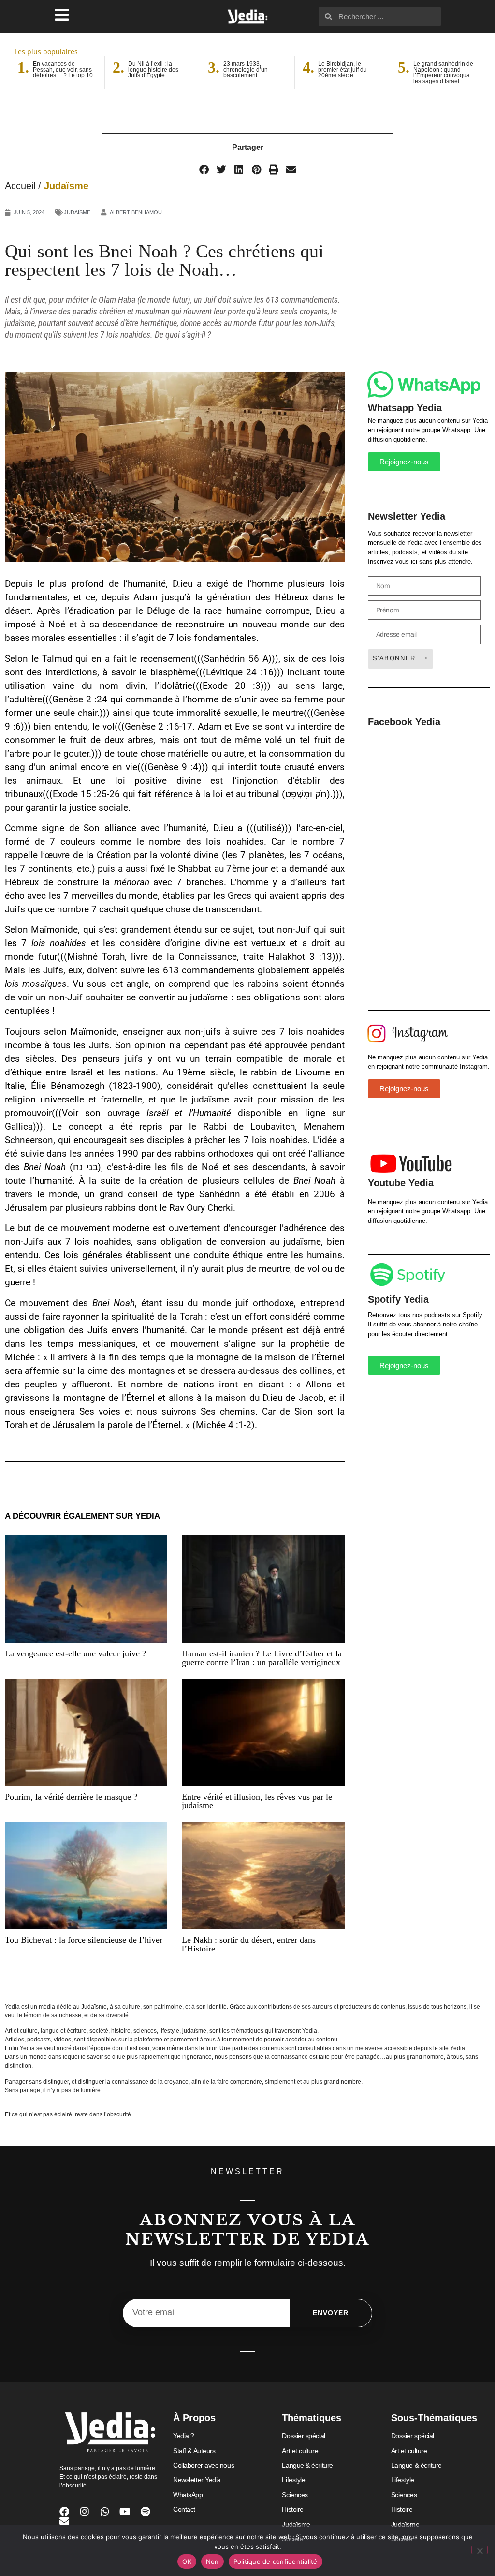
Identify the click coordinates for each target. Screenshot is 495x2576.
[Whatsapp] (105, 2512)
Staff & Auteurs (194, 2451)
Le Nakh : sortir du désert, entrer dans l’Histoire (249, 1944)
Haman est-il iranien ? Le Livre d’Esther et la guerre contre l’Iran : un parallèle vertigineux (262, 1658)
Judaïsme (66, 186)
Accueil (20, 186)
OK (187, 2561)
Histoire (292, 2509)
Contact (184, 2509)
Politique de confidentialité (276, 2561)
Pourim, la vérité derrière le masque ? (71, 1797)
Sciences (295, 2495)
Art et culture (300, 2451)
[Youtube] (125, 2512)
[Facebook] (64, 2512)
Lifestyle (293, 2480)
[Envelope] (64, 2521)
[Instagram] (85, 2512)
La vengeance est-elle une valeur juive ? (75, 1653)
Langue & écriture (307, 2465)
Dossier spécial (303, 2436)
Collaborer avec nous (204, 2465)
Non (212, 2561)
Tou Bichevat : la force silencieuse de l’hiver (84, 1940)
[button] (204, 170)
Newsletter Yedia (197, 2480)
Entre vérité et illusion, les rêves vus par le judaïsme (257, 1801)
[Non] (480, 2550)
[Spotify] (146, 2512)
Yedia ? (184, 2436)
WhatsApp (188, 2495)
